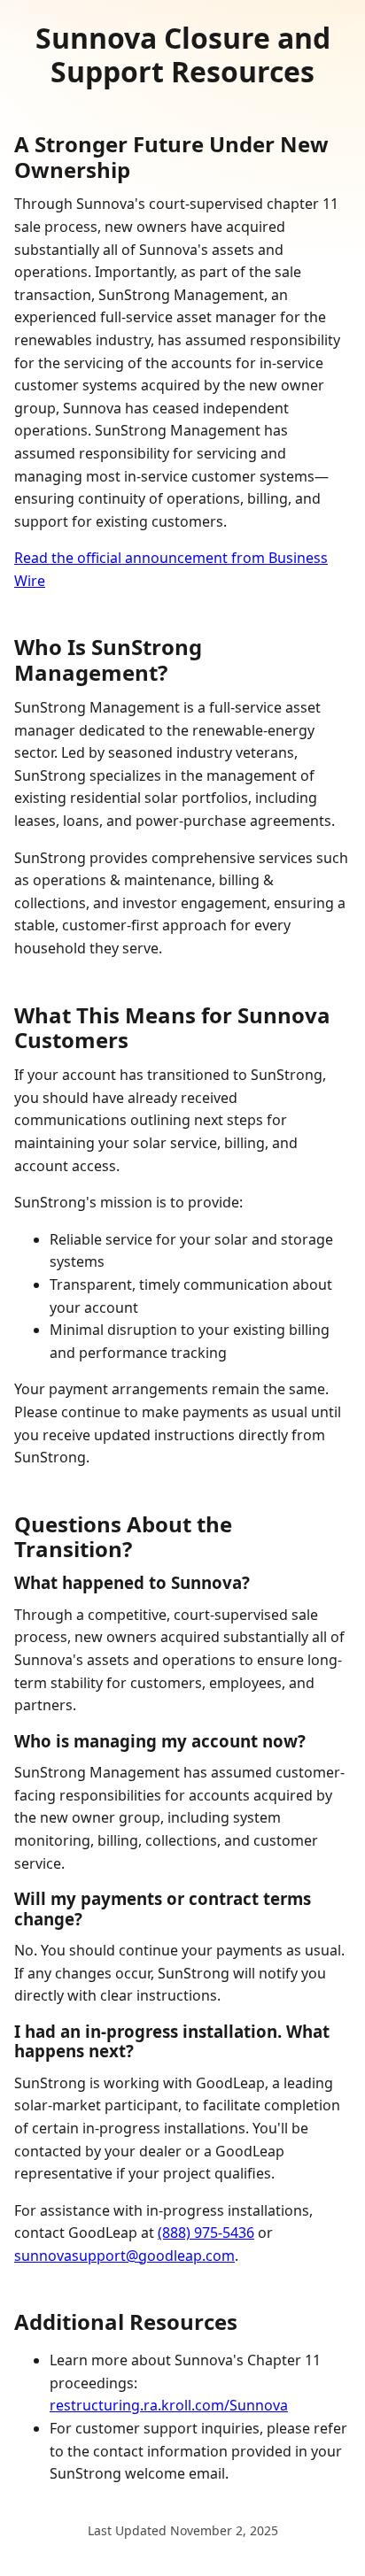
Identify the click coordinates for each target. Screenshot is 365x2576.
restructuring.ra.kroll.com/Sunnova (169, 2405)
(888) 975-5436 (206, 2233)
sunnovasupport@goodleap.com (124, 2256)
